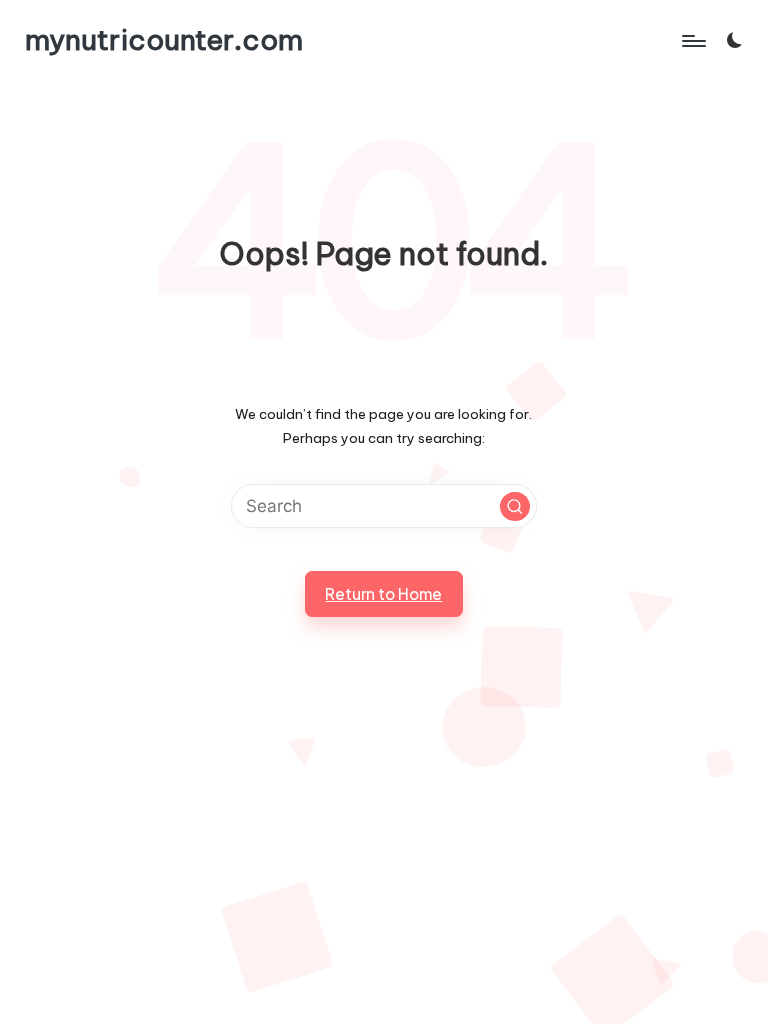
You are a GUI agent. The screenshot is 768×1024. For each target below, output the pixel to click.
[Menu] (692, 40)
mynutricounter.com (164, 40)
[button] (515, 507)
